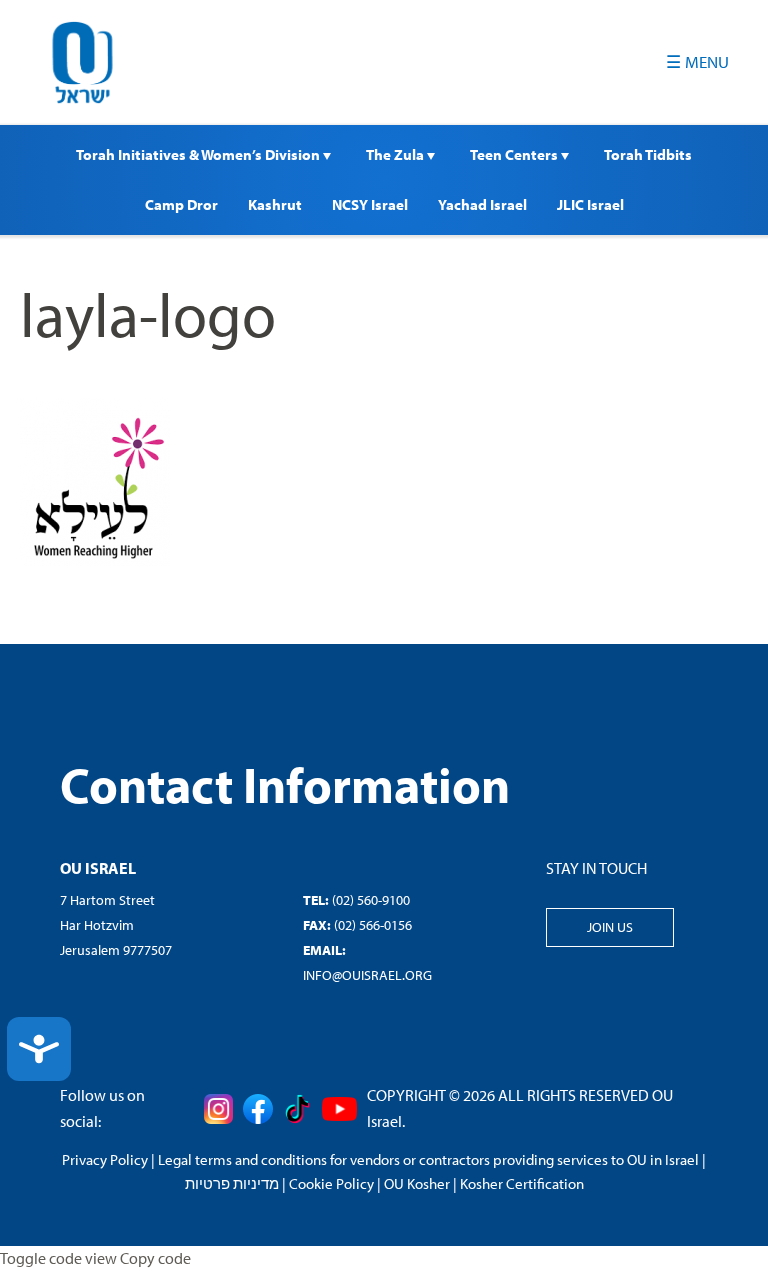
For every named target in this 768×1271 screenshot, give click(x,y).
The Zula (396, 154)
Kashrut (275, 204)
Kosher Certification (522, 1183)
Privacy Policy (105, 1159)
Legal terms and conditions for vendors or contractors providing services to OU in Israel (428, 1159)
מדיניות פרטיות (232, 1183)
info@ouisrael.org (367, 975)
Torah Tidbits (648, 154)
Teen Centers (515, 154)
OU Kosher (417, 1183)
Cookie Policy (331, 1183)
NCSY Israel (370, 204)
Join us (610, 927)
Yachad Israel (482, 204)
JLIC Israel (590, 204)
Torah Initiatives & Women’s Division (199, 154)
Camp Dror (181, 204)
